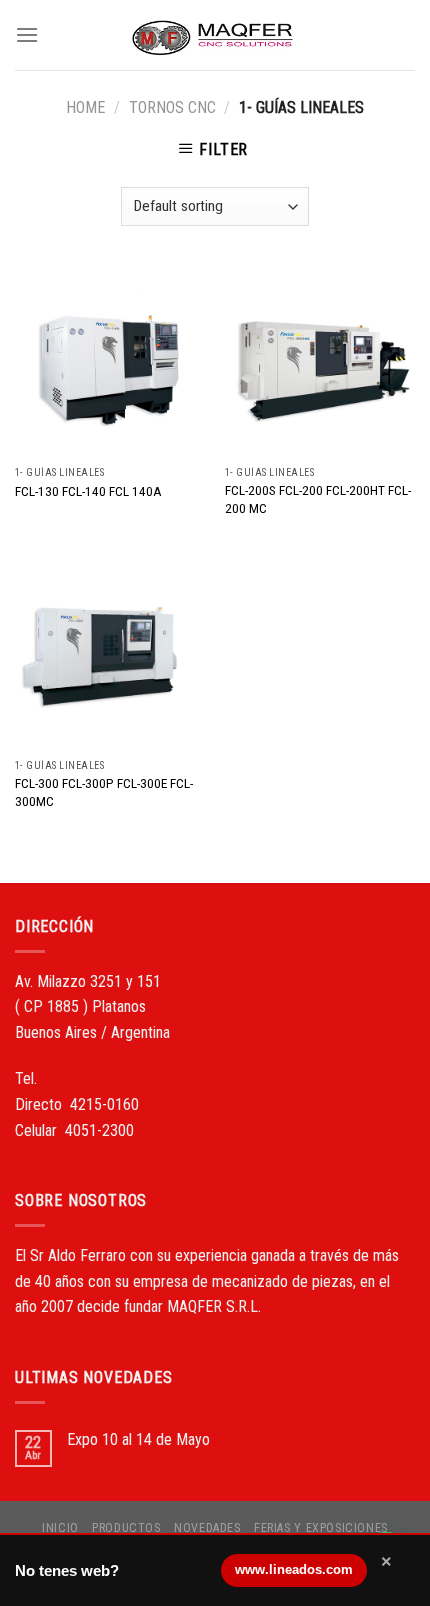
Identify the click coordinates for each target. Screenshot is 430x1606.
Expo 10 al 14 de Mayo (138, 1439)
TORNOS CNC (172, 107)
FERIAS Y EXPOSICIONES (321, 1528)
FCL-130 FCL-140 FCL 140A (88, 491)
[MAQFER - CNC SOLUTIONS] (215, 35)
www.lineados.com (294, 1569)
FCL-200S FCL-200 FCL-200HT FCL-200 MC (318, 499)
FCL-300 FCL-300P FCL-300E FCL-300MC (104, 792)
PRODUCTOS (126, 1528)
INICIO (60, 1528)
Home (85, 107)
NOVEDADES (207, 1528)
